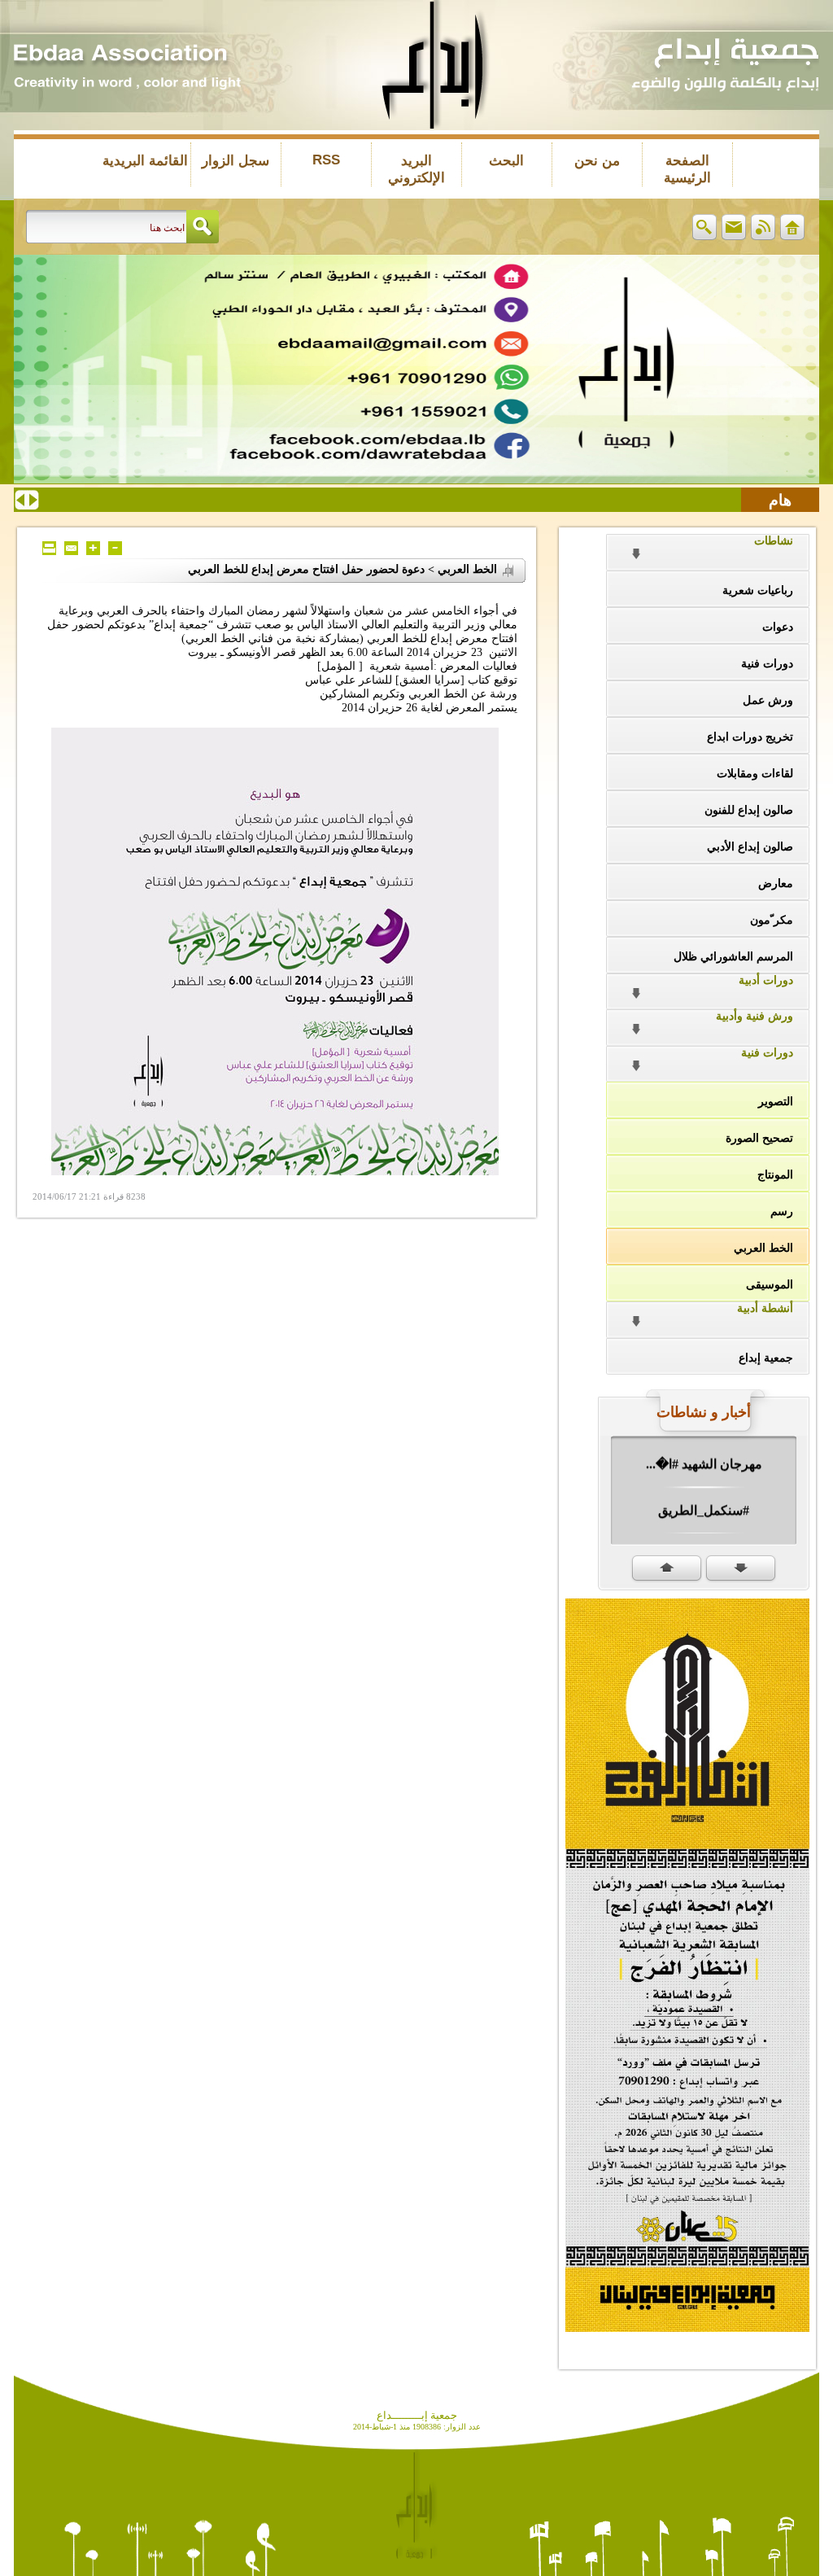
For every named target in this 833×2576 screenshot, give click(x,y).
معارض (776, 883)
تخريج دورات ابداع (750, 737)
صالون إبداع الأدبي (750, 847)
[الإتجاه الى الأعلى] (667, 1569)
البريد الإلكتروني (416, 169)
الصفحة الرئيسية (687, 169)
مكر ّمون (772, 920)
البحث (506, 161)
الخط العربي (763, 1248)
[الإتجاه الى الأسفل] (741, 1569)
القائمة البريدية (145, 161)
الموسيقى (770, 1285)
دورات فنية (767, 664)
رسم (782, 1211)
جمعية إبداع (766, 1358)
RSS (326, 160)
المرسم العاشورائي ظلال (733, 957)
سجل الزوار (236, 161)
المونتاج (775, 1175)
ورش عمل (768, 700)
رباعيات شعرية (758, 590)
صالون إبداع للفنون (749, 810)
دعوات (778, 627)
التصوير (776, 1102)
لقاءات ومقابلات (755, 774)
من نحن (597, 161)
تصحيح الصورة (759, 1138)
